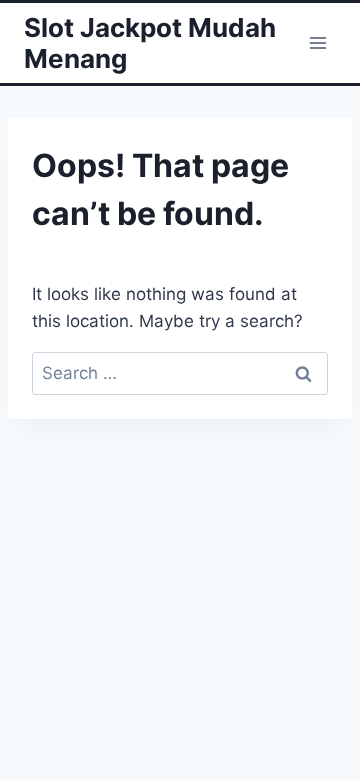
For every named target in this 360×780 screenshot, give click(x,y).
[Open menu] (317, 42)
